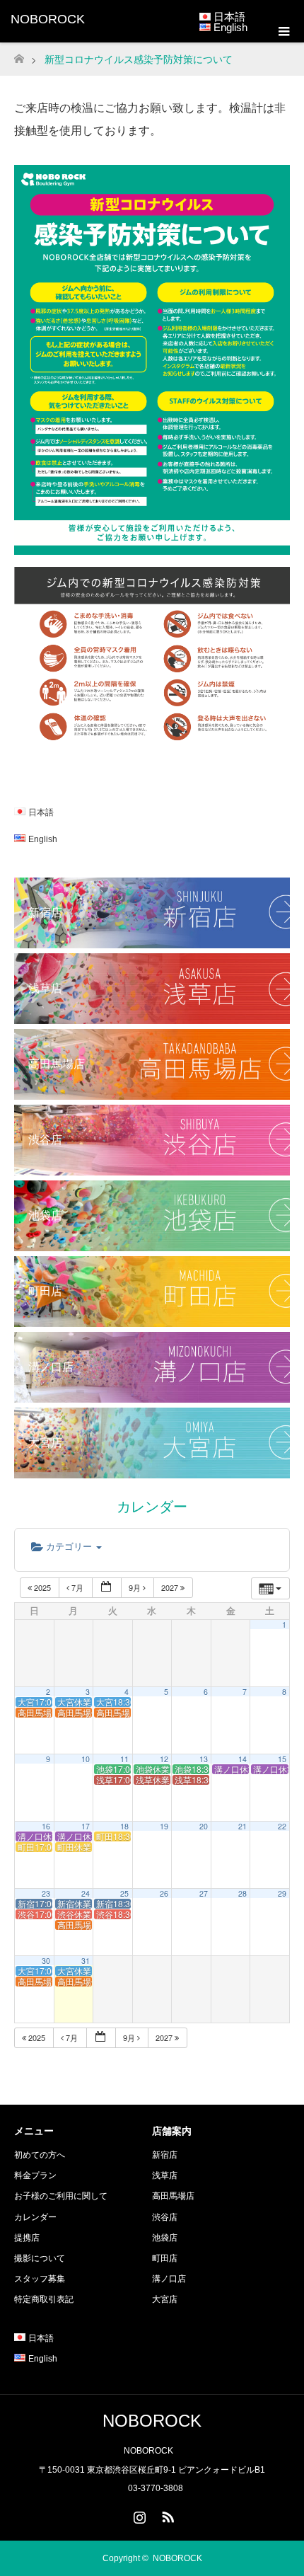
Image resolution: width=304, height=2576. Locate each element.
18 (124, 1826)
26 (164, 1893)
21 (242, 1826)
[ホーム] (19, 55)
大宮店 (165, 2299)
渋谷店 (165, 2217)
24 (86, 1893)
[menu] (283, 32)
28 (242, 1893)
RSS (166, 2514)
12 (164, 1759)
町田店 (165, 2258)
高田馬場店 (173, 2196)
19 (164, 1826)
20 (204, 1826)
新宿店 (165, 2155)
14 (242, 1759)
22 (282, 1826)
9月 (136, 1587)
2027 (171, 1587)
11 (124, 1759)
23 (46, 1893)
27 (204, 1893)
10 (86, 1759)
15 (282, 1759)
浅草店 (165, 2175)
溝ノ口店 (169, 2279)
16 (46, 1826)
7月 (77, 1587)
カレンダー (35, 2217)
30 (46, 1961)
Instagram (138, 2514)
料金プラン (35, 2175)
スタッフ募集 (40, 2279)
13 (204, 1759)
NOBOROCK (48, 19)
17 (86, 1826)
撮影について (40, 2258)
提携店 (27, 2238)
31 (86, 1961)
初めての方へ (40, 2155)
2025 (42, 1587)
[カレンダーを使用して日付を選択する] (107, 1588)
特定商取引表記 (44, 2299)
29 (282, 1893)
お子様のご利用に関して (61, 2196)
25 (124, 1893)
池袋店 (165, 2238)
